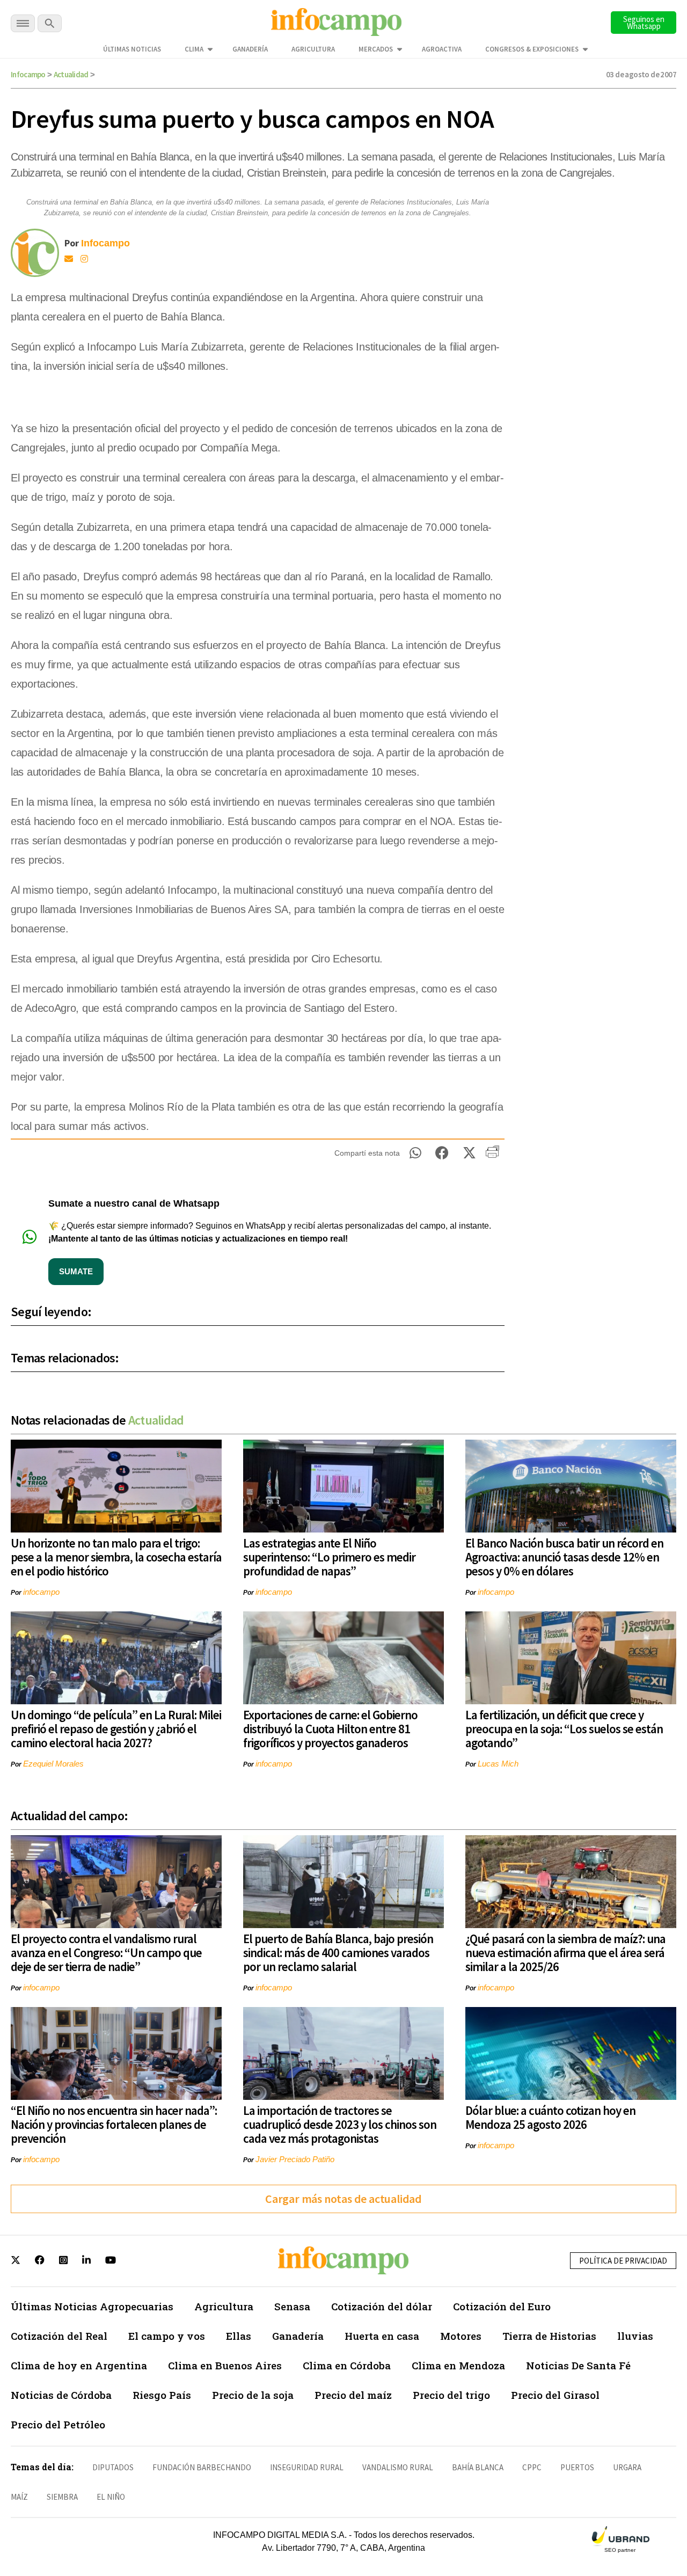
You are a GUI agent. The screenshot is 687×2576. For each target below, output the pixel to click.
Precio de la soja (253, 2395)
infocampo (41, 1592)
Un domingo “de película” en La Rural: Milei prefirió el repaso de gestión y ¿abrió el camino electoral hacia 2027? (116, 1729)
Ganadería (250, 49)
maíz (19, 2497)
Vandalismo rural (398, 2467)
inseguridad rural (307, 2467)
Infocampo (28, 74)
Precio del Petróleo (58, 2424)
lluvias (635, 2336)
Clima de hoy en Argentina (79, 2365)
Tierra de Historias (549, 2336)
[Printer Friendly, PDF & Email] (492, 1156)
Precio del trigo (451, 2395)
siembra (62, 2497)
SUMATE (76, 1271)
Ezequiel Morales (53, 1764)
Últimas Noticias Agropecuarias (92, 2306)
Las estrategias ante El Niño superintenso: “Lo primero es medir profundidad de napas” (329, 1557)
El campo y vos (167, 2336)
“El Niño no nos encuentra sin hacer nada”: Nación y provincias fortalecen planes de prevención (114, 2124)
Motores (461, 2336)
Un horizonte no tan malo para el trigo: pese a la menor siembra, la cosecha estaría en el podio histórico (116, 1557)
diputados (113, 2467)
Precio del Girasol (555, 2395)
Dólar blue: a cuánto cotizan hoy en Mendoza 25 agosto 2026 (550, 2117)
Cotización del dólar (382, 2306)
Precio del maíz (353, 2395)
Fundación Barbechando (202, 2467)
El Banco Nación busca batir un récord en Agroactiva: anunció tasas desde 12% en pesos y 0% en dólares (564, 1557)
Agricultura (313, 49)
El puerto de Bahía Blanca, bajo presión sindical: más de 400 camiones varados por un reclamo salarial (338, 1953)
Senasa (292, 2306)
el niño (111, 2497)
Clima (194, 49)
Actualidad (71, 74)
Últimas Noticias (132, 49)
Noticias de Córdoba (61, 2395)
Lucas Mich (498, 1764)
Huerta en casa (382, 2336)
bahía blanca (478, 2467)
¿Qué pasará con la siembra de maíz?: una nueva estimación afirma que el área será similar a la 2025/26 (565, 1953)
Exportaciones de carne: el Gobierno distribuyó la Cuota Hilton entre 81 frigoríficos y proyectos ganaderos (330, 1729)
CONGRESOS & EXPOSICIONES (532, 49)
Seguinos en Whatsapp (644, 23)
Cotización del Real (59, 2336)
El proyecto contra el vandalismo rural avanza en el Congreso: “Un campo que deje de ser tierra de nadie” (106, 1953)
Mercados (376, 49)
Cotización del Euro (502, 2306)
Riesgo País (162, 2395)
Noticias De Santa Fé (578, 2365)
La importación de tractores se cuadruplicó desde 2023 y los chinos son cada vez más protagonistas (340, 2124)
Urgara (627, 2467)
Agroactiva (442, 49)
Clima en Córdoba (347, 2365)
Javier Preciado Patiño (295, 2159)
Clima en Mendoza (458, 2365)
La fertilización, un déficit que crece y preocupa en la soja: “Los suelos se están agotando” (564, 1729)
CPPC (532, 2467)
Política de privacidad (623, 2261)
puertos (577, 2467)
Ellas (239, 2336)
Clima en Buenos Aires (225, 2365)
